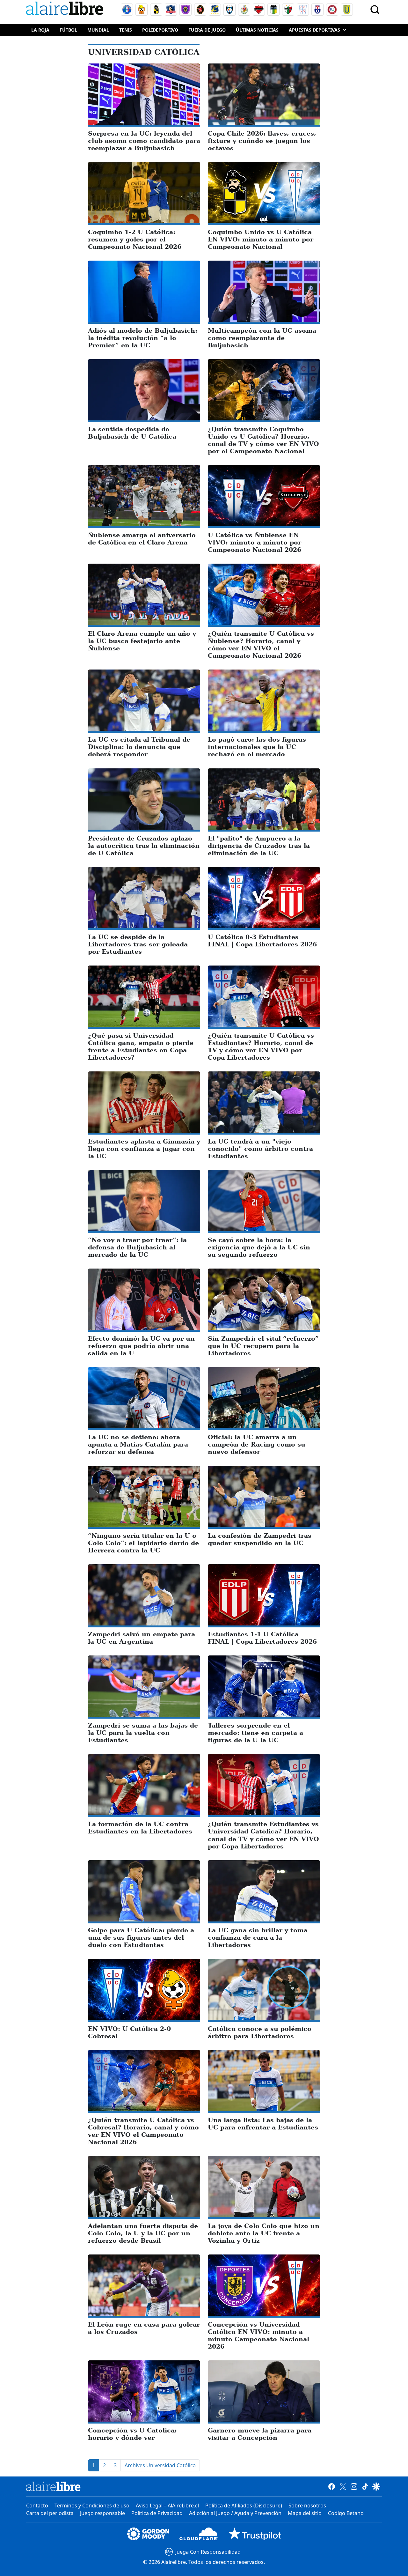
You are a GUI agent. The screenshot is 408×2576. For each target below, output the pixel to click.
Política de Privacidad (157, 2513)
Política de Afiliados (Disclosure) (244, 2506)
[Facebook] (332, 2486)
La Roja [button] (40, 30)
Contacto (37, 2506)
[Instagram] (354, 2486)
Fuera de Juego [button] (207, 30)
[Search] (375, 10)
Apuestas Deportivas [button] (314, 30)
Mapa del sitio (305, 2513)
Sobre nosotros (307, 2506)
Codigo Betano (346, 2513)
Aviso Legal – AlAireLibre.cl (167, 2506)
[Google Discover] (376, 2486)
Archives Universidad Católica (160, 2465)
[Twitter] (343, 2486)
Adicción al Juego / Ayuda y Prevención (235, 2513)
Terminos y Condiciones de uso (92, 2506)
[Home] (66, 9)
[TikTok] (365, 2486)
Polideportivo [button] (160, 30)
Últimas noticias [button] (257, 30)
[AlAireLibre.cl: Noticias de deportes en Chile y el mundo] (53, 2486)
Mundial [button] (98, 30)
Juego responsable (102, 2513)
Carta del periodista (50, 2513)
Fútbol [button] (68, 30)
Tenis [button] (126, 30)
